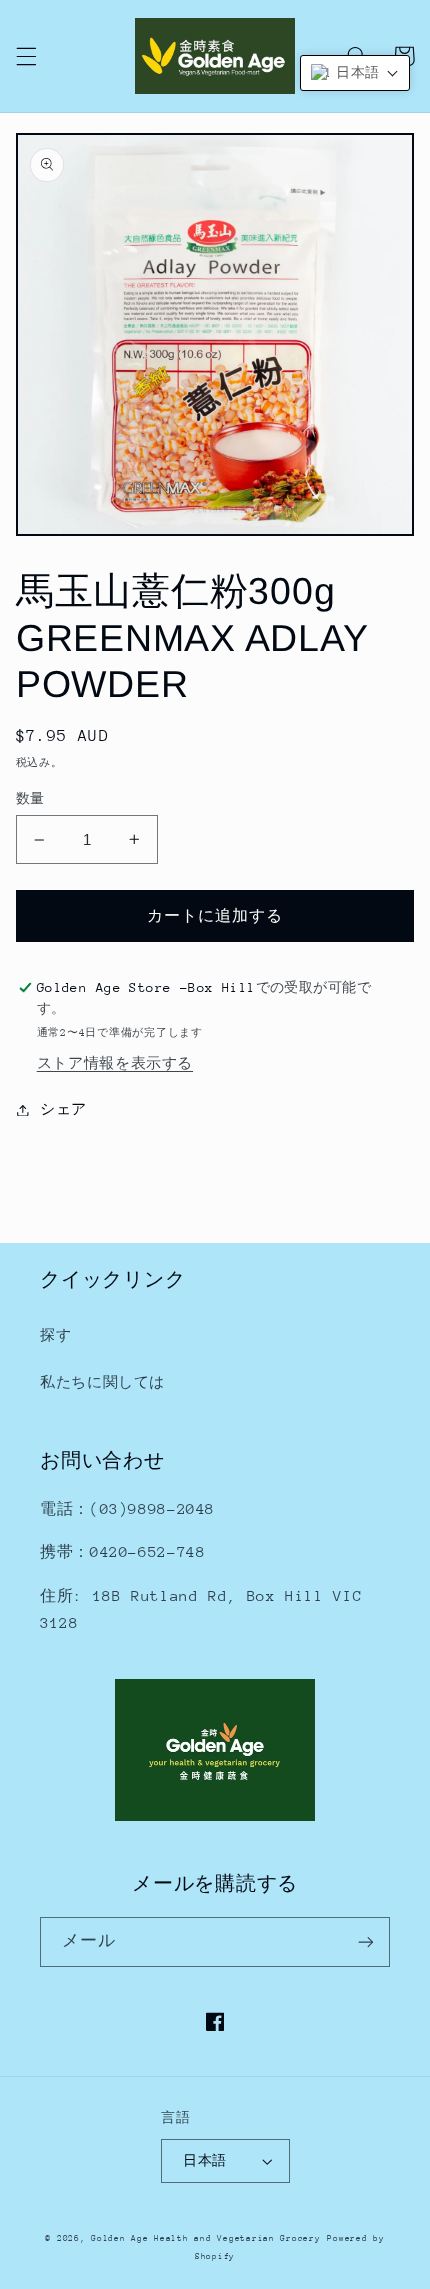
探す (55, 1335)
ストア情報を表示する (115, 1063)
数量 (30, 798)
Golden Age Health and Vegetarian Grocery (205, 2238)
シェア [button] (63, 1109)
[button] (26, 56)
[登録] (366, 1941)
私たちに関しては (102, 1382)
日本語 (204, 2160)
